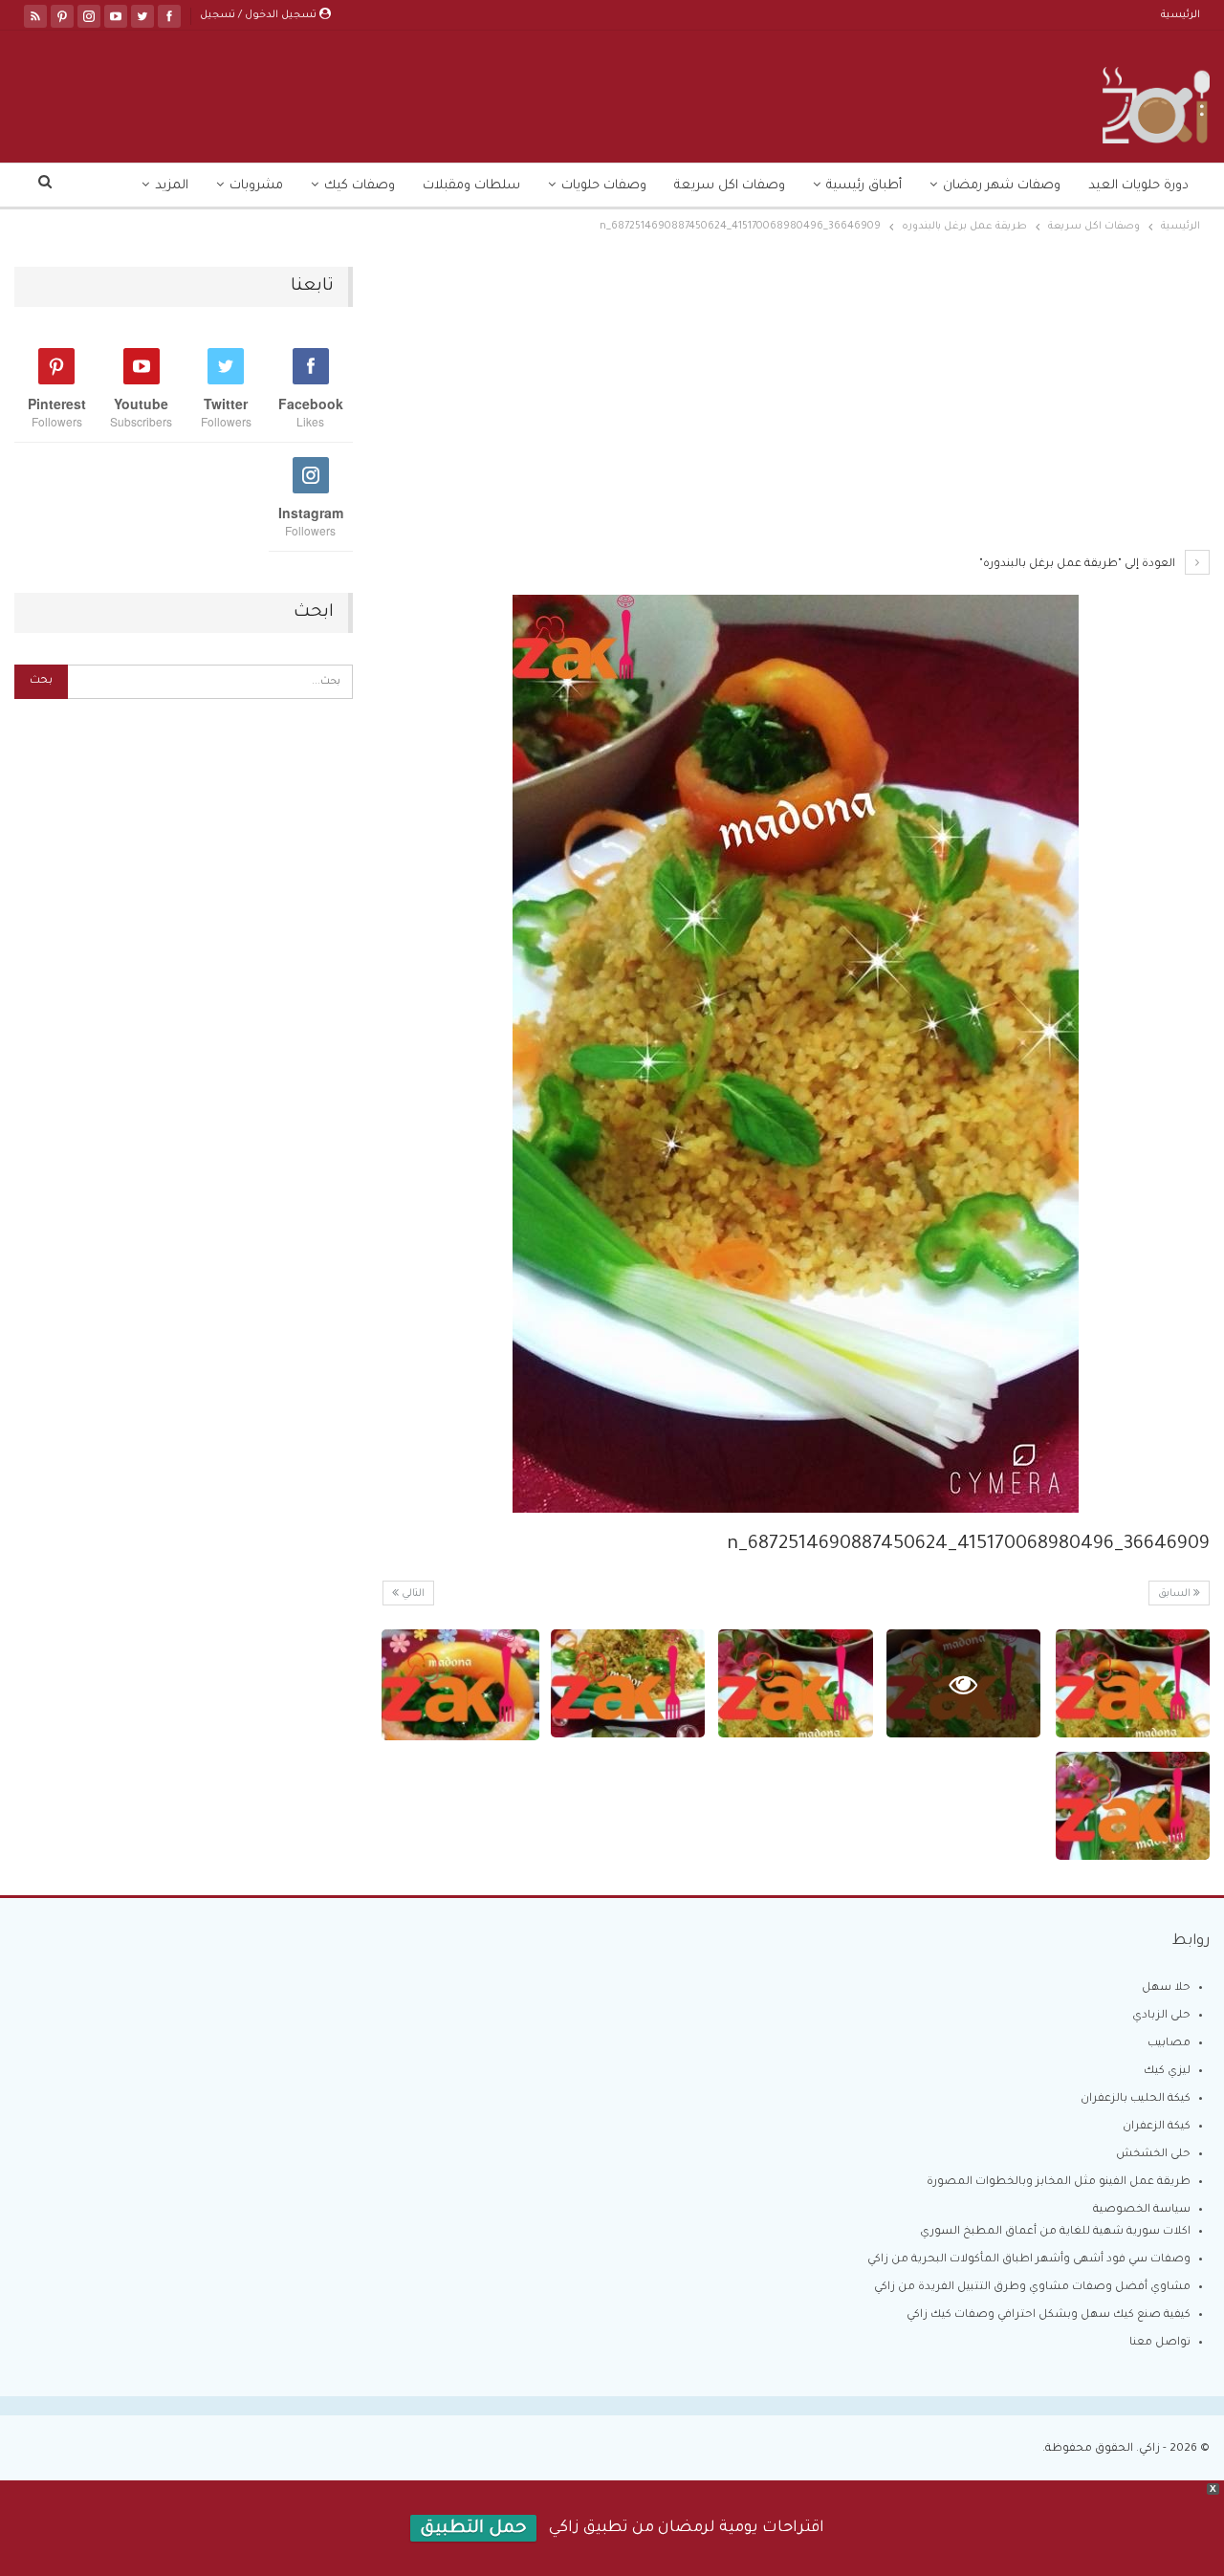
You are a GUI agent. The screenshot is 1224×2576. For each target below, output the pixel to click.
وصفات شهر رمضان (1002, 186)
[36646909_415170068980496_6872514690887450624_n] (1133, 1683)
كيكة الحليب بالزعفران (1136, 2099)
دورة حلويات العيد (1138, 186)
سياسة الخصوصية (1142, 2210)
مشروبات (256, 186)
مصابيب (1169, 2044)
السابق (1176, 1594)
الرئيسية (1180, 15)
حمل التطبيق (473, 2529)
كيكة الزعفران (1157, 2127)
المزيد (172, 186)
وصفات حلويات (604, 186)
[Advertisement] (796, 408)
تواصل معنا (1160, 2343)
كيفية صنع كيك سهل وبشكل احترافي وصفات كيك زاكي (1049, 2315)
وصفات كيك (360, 186)
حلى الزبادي (1161, 2016)
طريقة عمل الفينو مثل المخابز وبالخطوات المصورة (1059, 2183)
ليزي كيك (1167, 2072)
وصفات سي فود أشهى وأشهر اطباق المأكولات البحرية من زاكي (1029, 2260)
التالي (412, 1594)
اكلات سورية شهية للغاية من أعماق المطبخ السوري (1055, 2232)
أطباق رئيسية (864, 186)
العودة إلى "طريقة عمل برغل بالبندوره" (1079, 565)
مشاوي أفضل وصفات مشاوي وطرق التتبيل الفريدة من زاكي (1032, 2288)
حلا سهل (1166, 1988)
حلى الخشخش (1153, 2155)
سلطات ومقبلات (471, 186)
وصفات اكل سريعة (730, 186)
